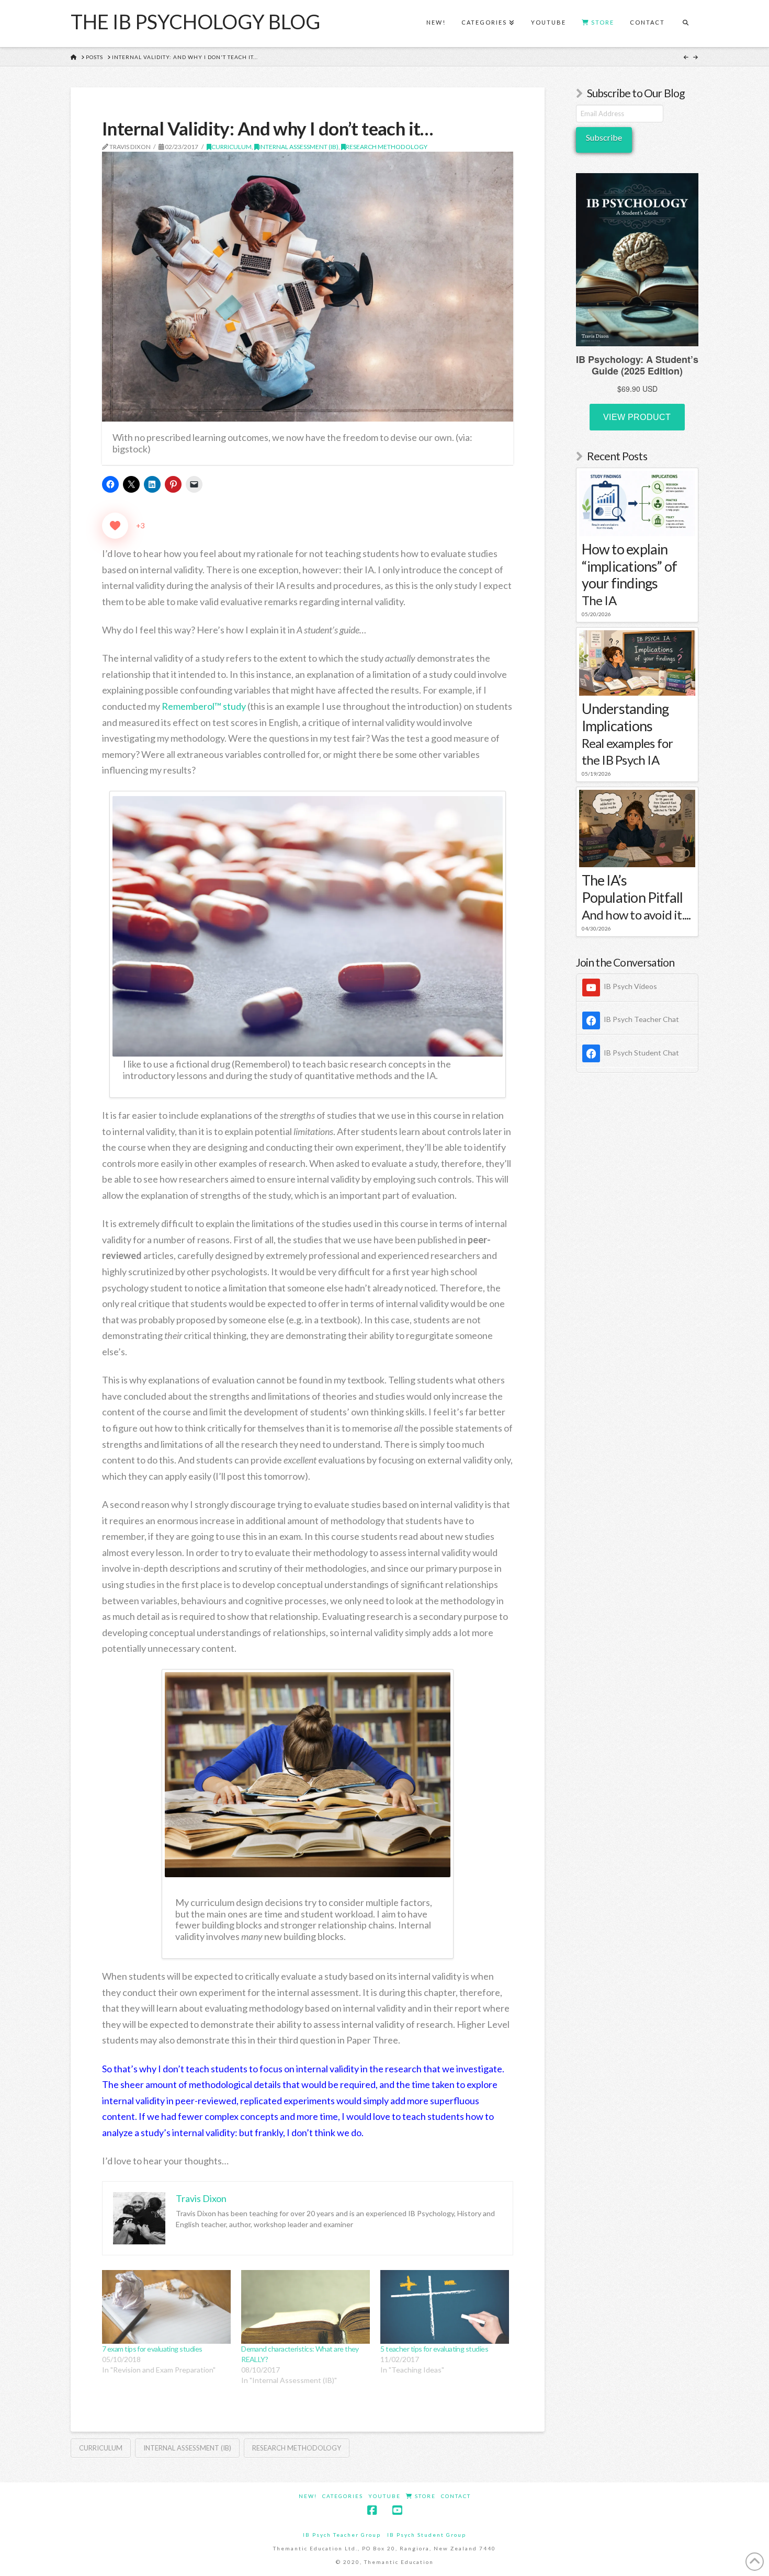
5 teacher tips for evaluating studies (434, 2349)
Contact (456, 2496)
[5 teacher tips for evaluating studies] (445, 2307)
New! (308, 2496)
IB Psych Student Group (427, 2535)
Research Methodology (387, 147)
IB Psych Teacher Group (342, 2535)
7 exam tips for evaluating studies (152, 2349)
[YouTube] (397, 2510)
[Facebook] (372, 2510)
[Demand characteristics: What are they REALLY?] (306, 2307)
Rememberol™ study (204, 706)
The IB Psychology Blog (195, 21)
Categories (343, 2496)
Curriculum (231, 147)
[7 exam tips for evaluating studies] (166, 2307)
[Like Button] (115, 526)
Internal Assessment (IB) (299, 147)
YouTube (384, 2496)
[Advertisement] (637, 1250)
